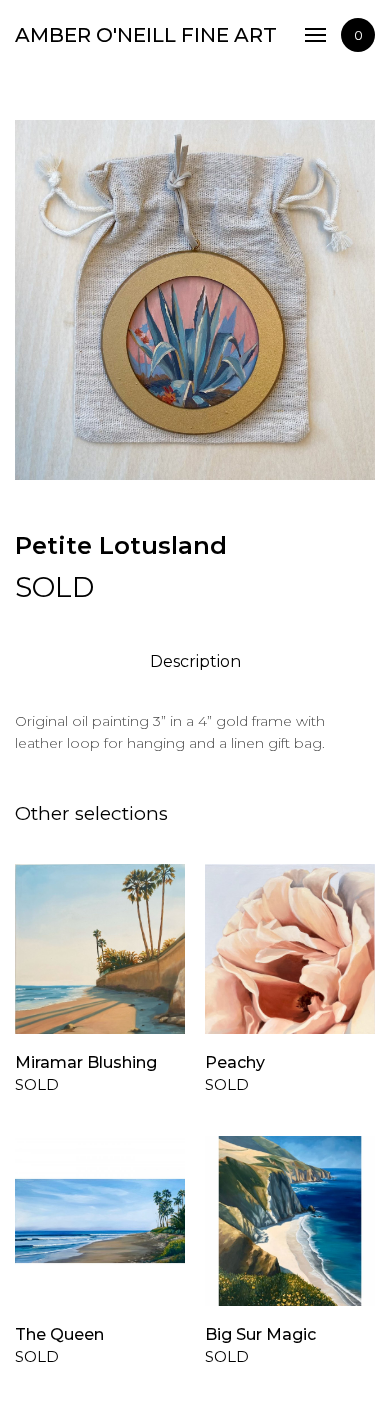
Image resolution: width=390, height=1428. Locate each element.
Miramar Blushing (86, 1062)
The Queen (59, 1334)
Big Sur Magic (260, 1334)
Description (195, 661)
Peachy (235, 1062)
